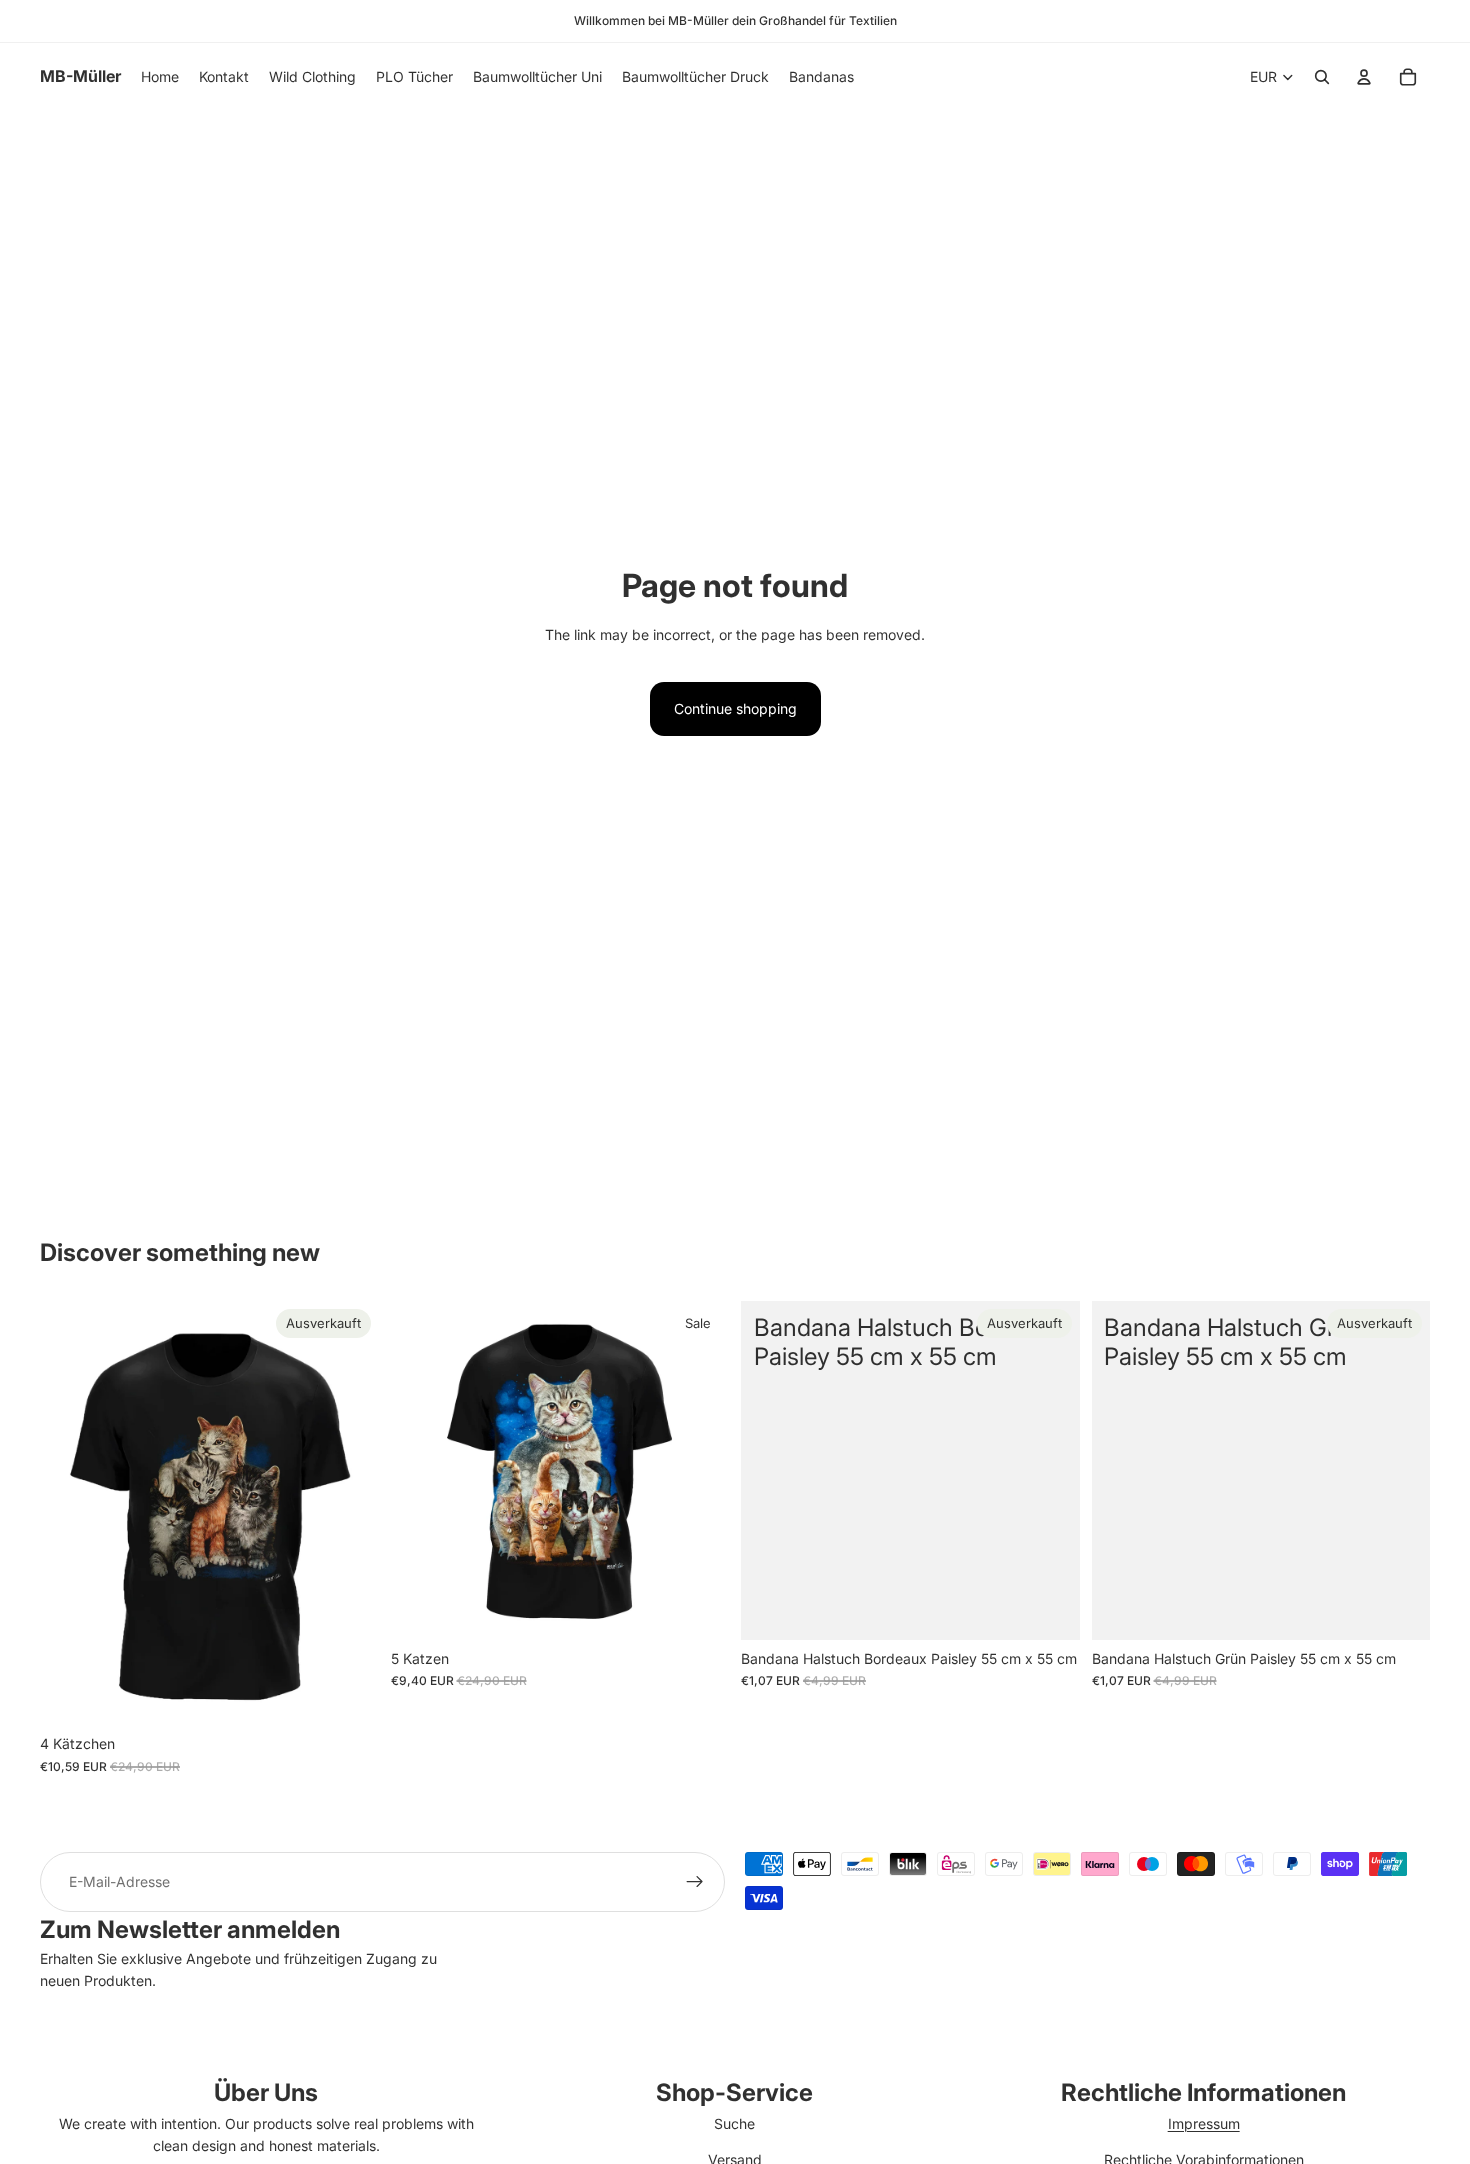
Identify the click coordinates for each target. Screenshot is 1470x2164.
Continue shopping (735, 708)
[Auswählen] (698, 1609)
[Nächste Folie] (349, 1513)
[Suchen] (1322, 77)
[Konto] (1364, 77)
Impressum (1204, 2123)
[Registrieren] (695, 1882)
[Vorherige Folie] (70, 1513)
